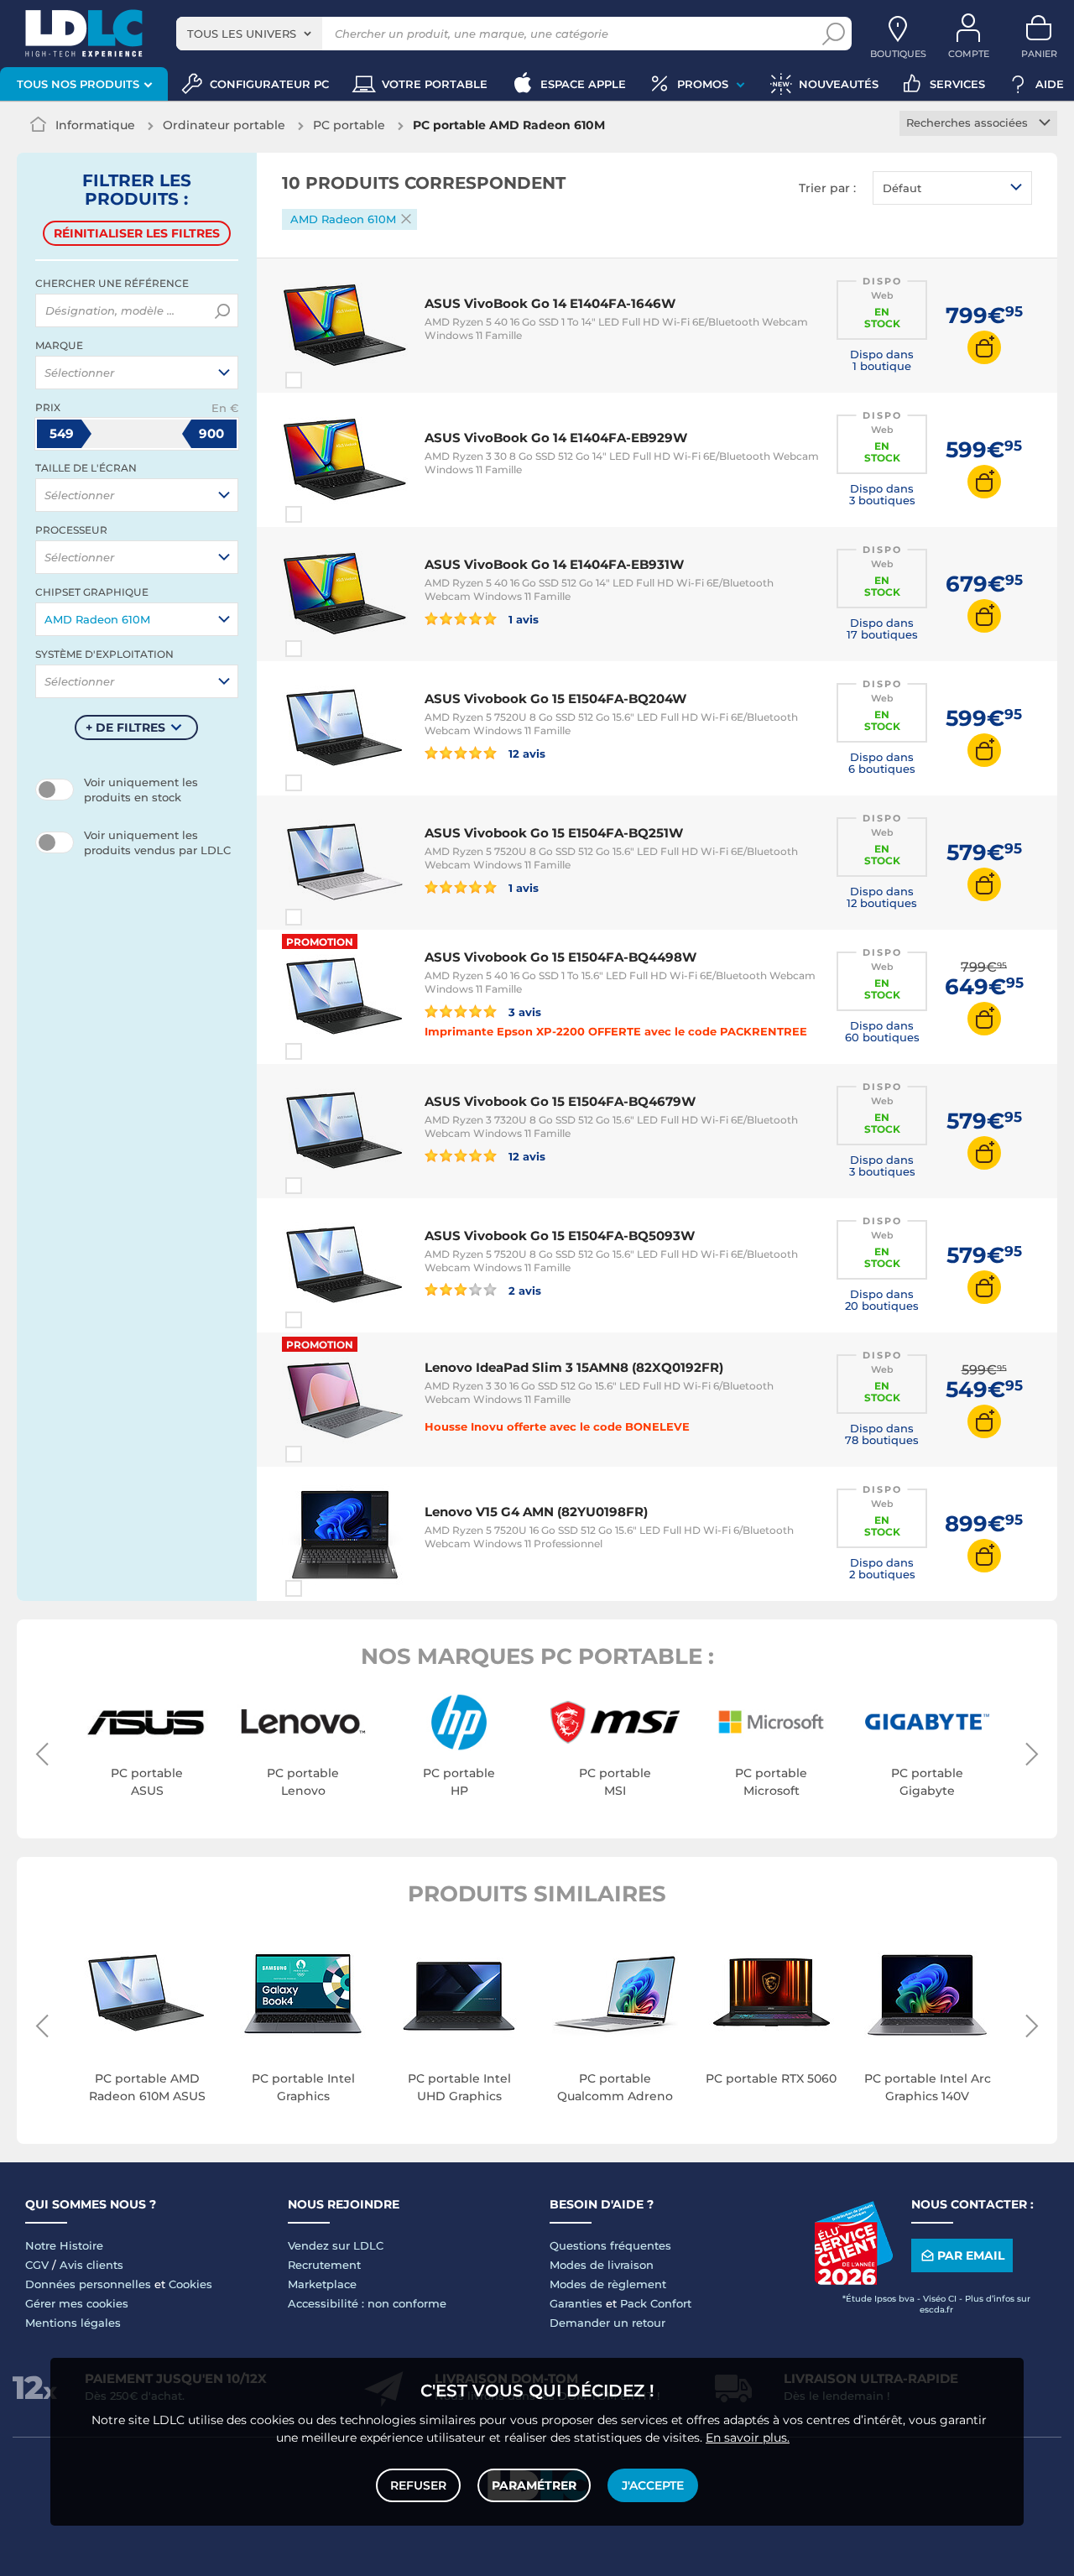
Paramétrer (534, 2485)
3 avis (523, 1012)
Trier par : (827, 188)
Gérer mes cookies (77, 2303)
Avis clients (91, 2265)
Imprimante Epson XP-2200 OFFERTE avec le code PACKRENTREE (616, 1031)
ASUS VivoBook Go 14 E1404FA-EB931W (554, 564)
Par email (971, 2255)
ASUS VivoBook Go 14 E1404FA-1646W (550, 303)
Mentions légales (73, 2323)
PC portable (349, 125)
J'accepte (653, 2485)
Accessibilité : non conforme (367, 2303)
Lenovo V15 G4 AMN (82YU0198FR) (536, 1512)
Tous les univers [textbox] (242, 34)
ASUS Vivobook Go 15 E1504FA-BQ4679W (560, 1101)
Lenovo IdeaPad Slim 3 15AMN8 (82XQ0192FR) (574, 1367)
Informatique (95, 125)
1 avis (522, 619)
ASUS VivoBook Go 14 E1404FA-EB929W (556, 438)
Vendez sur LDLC (336, 2245)
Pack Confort (656, 2303)
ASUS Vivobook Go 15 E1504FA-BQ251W (554, 833)
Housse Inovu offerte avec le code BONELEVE (557, 1426)
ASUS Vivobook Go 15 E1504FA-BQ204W (555, 699)
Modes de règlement (608, 2284)
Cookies (190, 2284)
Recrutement (324, 2265)
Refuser (418, 2485)
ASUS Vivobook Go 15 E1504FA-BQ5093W (560, 1236)
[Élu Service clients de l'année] (853, 2281)
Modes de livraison (602, 2265)
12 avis (525, 753)
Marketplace (322, 2284)
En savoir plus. (748, 2438)
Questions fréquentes (610, 2245)
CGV (37, 2265)
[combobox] (249, 34)
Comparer (324, 380)
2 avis (523, 1290)
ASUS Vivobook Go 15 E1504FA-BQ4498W (560, 957)
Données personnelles (88, 2284)
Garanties (576, 2303)
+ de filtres (125, 727)
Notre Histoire (64, 2245)
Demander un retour (607, 2323)
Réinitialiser (137, 233)
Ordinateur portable (224, 125)
